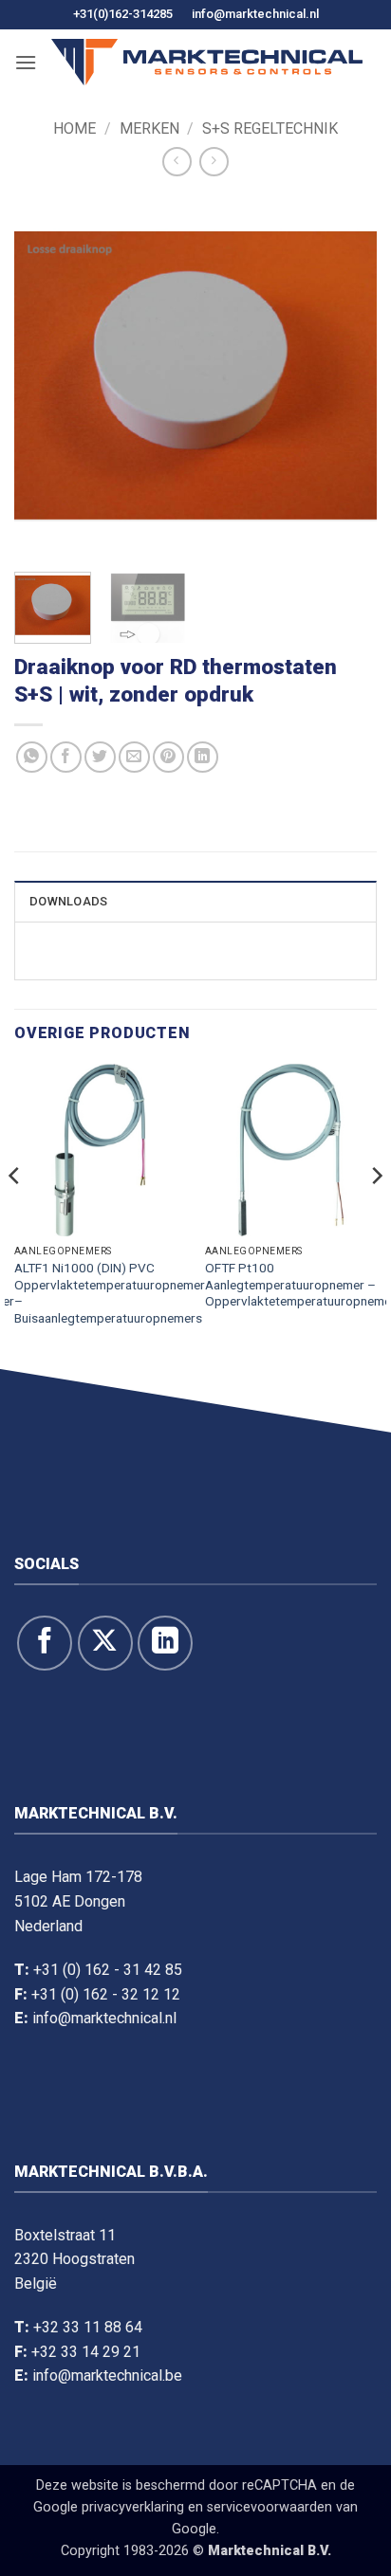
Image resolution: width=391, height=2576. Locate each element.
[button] (26, 62)
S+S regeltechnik (270, 128)
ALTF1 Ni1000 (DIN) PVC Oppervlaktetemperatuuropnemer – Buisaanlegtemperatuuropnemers (110, 1293)
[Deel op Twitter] (100, 757)
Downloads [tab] (68, 901)
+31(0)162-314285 (123, 14)
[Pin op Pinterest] (168, 757)
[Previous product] (214, 162)
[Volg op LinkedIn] (165, 1643)
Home (74, 128)
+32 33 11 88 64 (88, 2327)
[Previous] (46, 376)
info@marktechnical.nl (255, 14)
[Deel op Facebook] (66, 757)
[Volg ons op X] (105, 1643)
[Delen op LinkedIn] (203, 757)
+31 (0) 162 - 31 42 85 (108, 1970)
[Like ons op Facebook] (45, 1643)
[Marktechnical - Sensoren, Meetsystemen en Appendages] (207, 62)
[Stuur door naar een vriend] (134, 757)
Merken (149, 128)
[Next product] (177, 162)
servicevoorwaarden (270, 2507)
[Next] (345, 376)
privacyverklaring (133, 2507)
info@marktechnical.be (107, 2375)
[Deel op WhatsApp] (32, 757)
